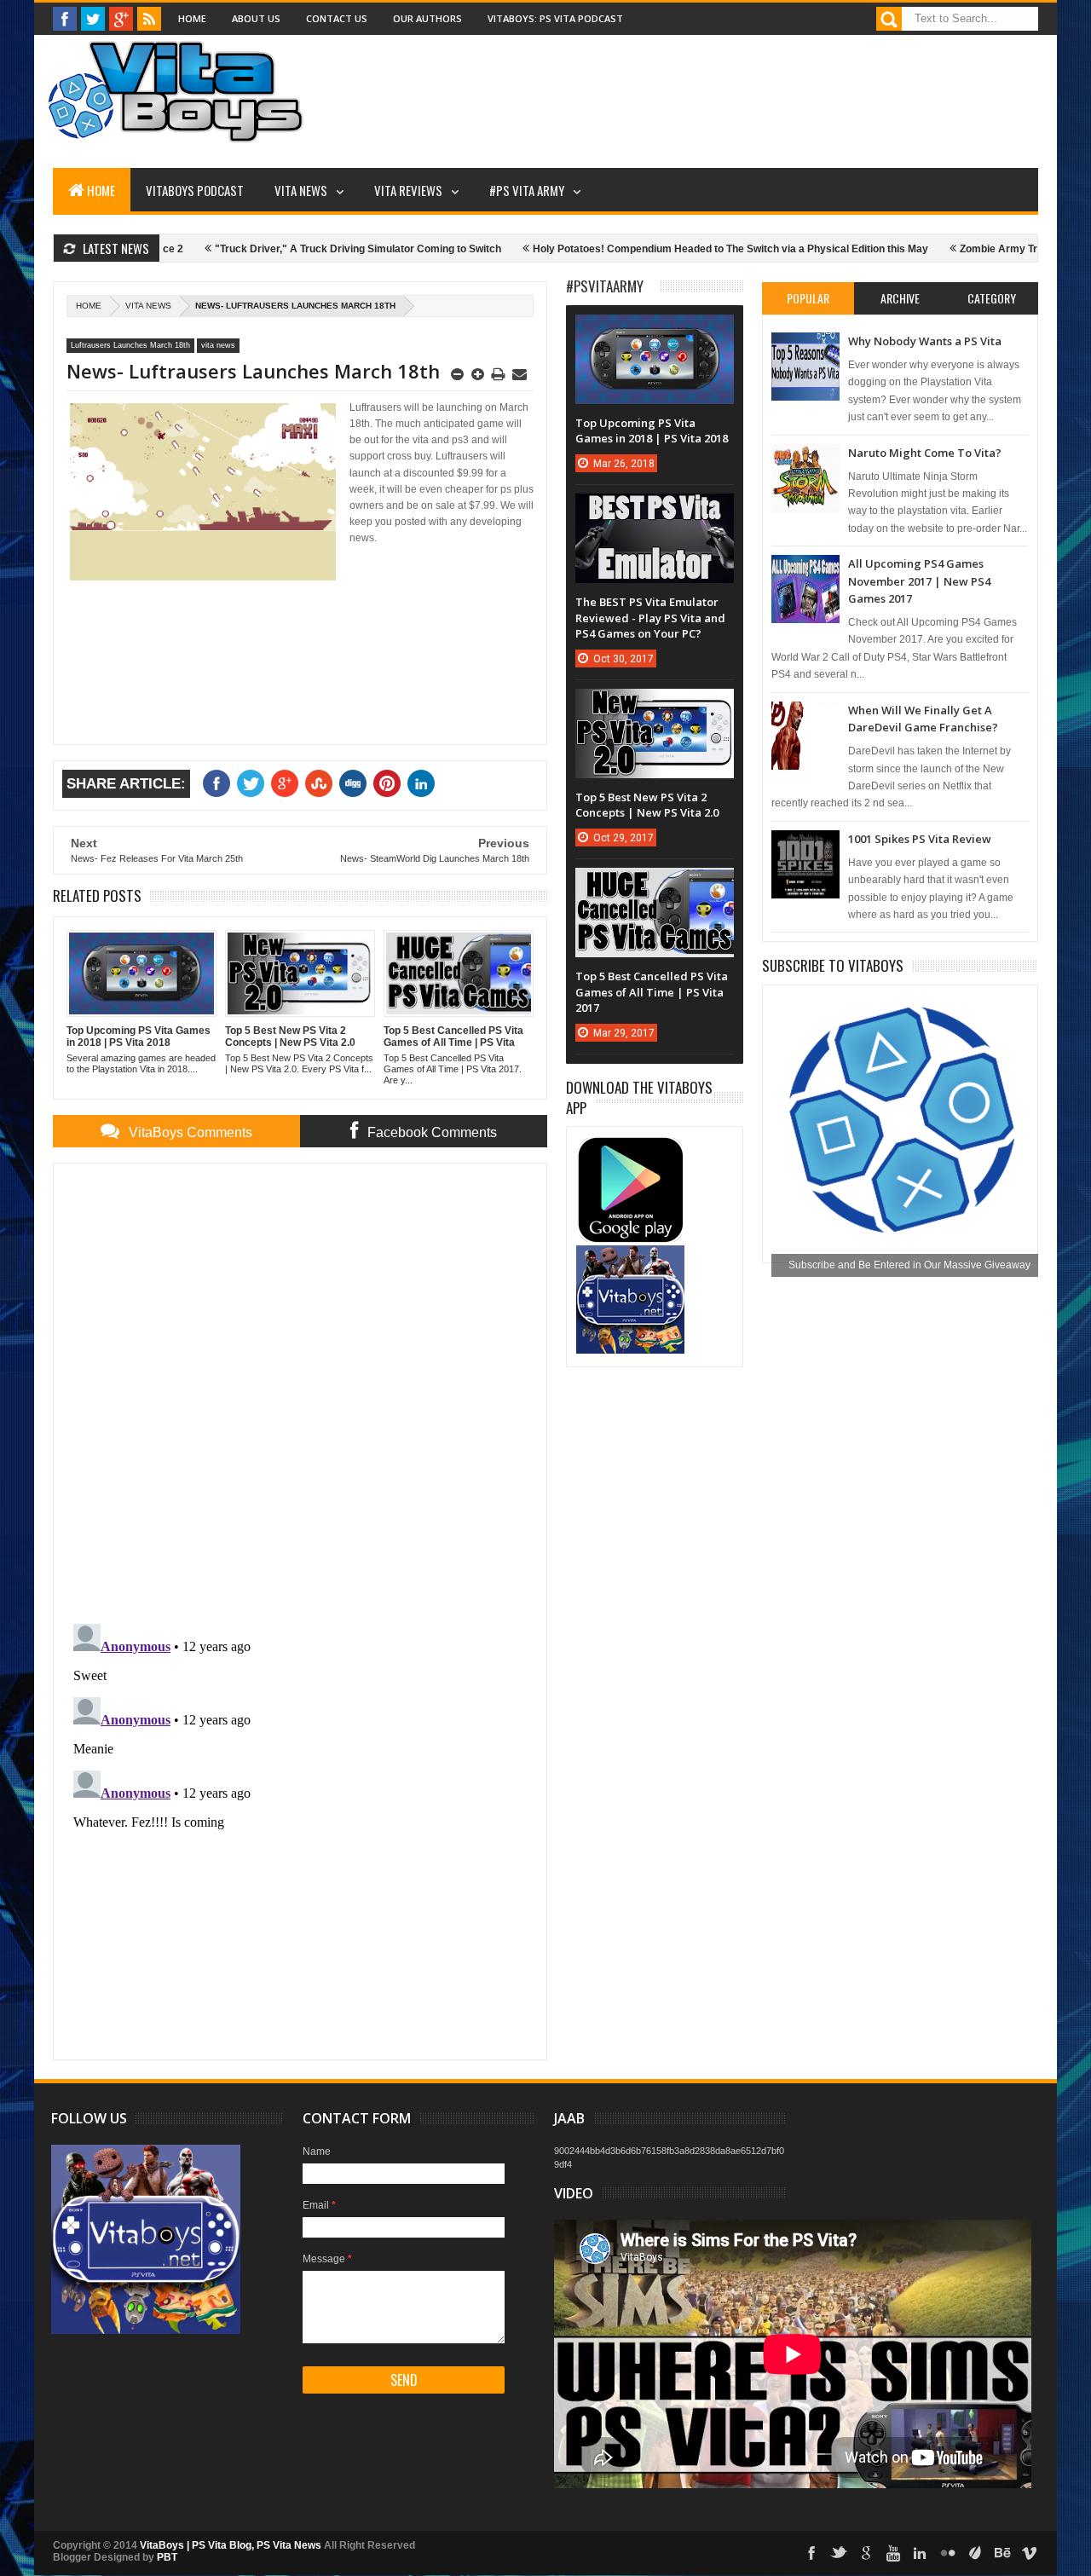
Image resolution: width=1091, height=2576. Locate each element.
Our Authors (427, 18)
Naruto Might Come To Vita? (925, 453)
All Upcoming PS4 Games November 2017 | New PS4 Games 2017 (919, 581)
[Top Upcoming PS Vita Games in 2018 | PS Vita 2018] (655, 332)
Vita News (301, 190)
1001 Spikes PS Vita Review (920, 839)
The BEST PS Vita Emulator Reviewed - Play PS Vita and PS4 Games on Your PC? (650, 617)
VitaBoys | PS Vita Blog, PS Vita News (231, 2545)
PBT (167, 2557)
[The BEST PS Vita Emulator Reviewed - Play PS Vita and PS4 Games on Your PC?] (655, 511)
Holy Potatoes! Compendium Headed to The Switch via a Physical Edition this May (669, 249)
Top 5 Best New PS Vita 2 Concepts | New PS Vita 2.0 (647, 805)
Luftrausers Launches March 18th (130, 345)
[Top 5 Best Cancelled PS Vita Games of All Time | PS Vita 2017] (655, 885)
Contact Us (337, 18)
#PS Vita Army (527, 190)
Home (192, 18)
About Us (256, 18)
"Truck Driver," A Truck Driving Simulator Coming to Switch (297, 249)
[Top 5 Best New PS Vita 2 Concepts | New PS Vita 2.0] (655, 706)
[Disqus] (300, 1389)
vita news (148, 306)
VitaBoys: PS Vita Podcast (555, 18)
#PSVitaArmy (605, 286)
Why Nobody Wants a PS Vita (925, 341)
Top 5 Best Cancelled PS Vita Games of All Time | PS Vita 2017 (652, 991)
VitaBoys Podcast (195, 190)
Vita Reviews (408, 190)
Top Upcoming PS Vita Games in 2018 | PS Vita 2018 (652, 430)
